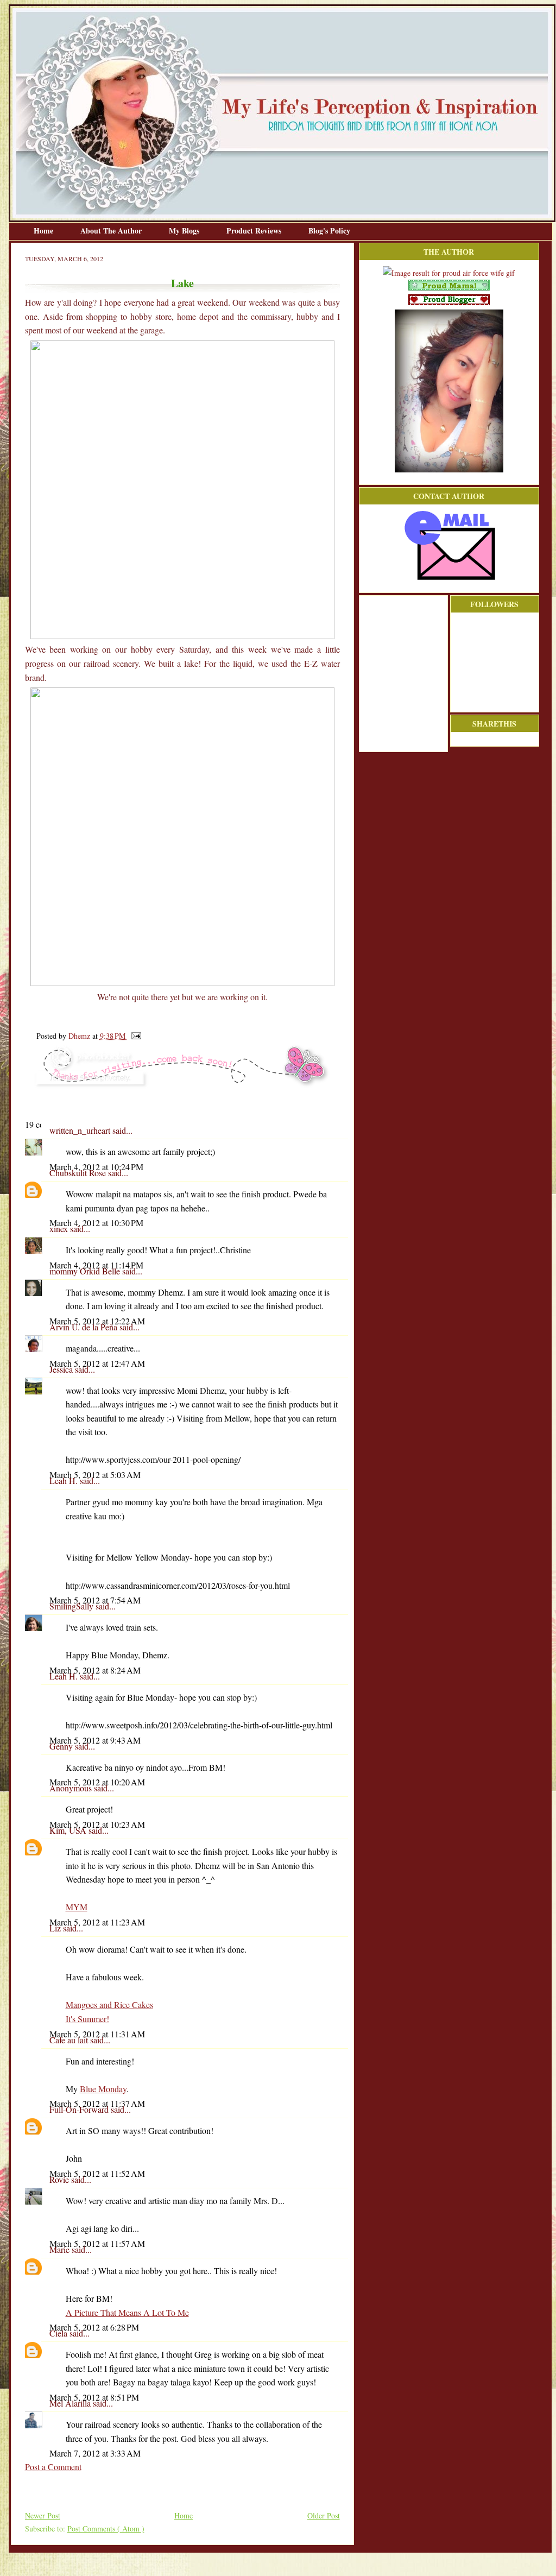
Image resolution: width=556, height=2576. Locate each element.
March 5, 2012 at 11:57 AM (97, 2243)
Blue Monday (103, 2089)
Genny (62, 1746)
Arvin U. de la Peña (84, 1327)
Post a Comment (53, 2467)
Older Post (324, 2515)
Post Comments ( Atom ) (106, 2528)
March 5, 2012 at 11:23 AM (97, 1922)
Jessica (62, 1369)
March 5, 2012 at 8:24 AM (95, 1670)
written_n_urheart (81, 1130)
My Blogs (185, 231)
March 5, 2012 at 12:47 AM (97, 1363)
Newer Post (43, 2515)
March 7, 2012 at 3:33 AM (95, 2453)
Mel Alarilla (71, 2403)
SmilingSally (72, 1606)
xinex (60, 1229)
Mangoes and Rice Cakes (109, 2004)
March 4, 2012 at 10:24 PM (96, 1167)
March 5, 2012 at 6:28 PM (94, 2327)
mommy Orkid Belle (86, 1271)
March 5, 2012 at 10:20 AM (97, 1782)
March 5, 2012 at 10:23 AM (97, 1824)
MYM (77, 1907)
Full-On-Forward (80, 2109)
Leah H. (65, 1480)
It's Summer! (87, 2019)
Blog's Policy (329, 231)
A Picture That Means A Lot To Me (127, 2312)
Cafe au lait (70, 2040)
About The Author (112, 231)
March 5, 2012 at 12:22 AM (97, 1321)
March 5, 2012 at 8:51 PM (94, 2397)
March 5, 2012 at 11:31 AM (97, 2034)
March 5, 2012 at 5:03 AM (95, 1475)
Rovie (60, 2179)
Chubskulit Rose (79, 1173)
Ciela (59, 2333)
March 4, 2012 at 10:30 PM (96, 1223)
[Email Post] (134, 1036)
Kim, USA (69, 1830)
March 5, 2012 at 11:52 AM (97, 2173)
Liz (56, 1928)
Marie (61, 2249)
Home (45, 231)
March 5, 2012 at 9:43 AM (95, 1740)
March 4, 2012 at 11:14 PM (96, 1265)
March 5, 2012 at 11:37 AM (97, 2103)
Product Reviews (255, 231)
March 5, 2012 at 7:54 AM (95, 1600)
